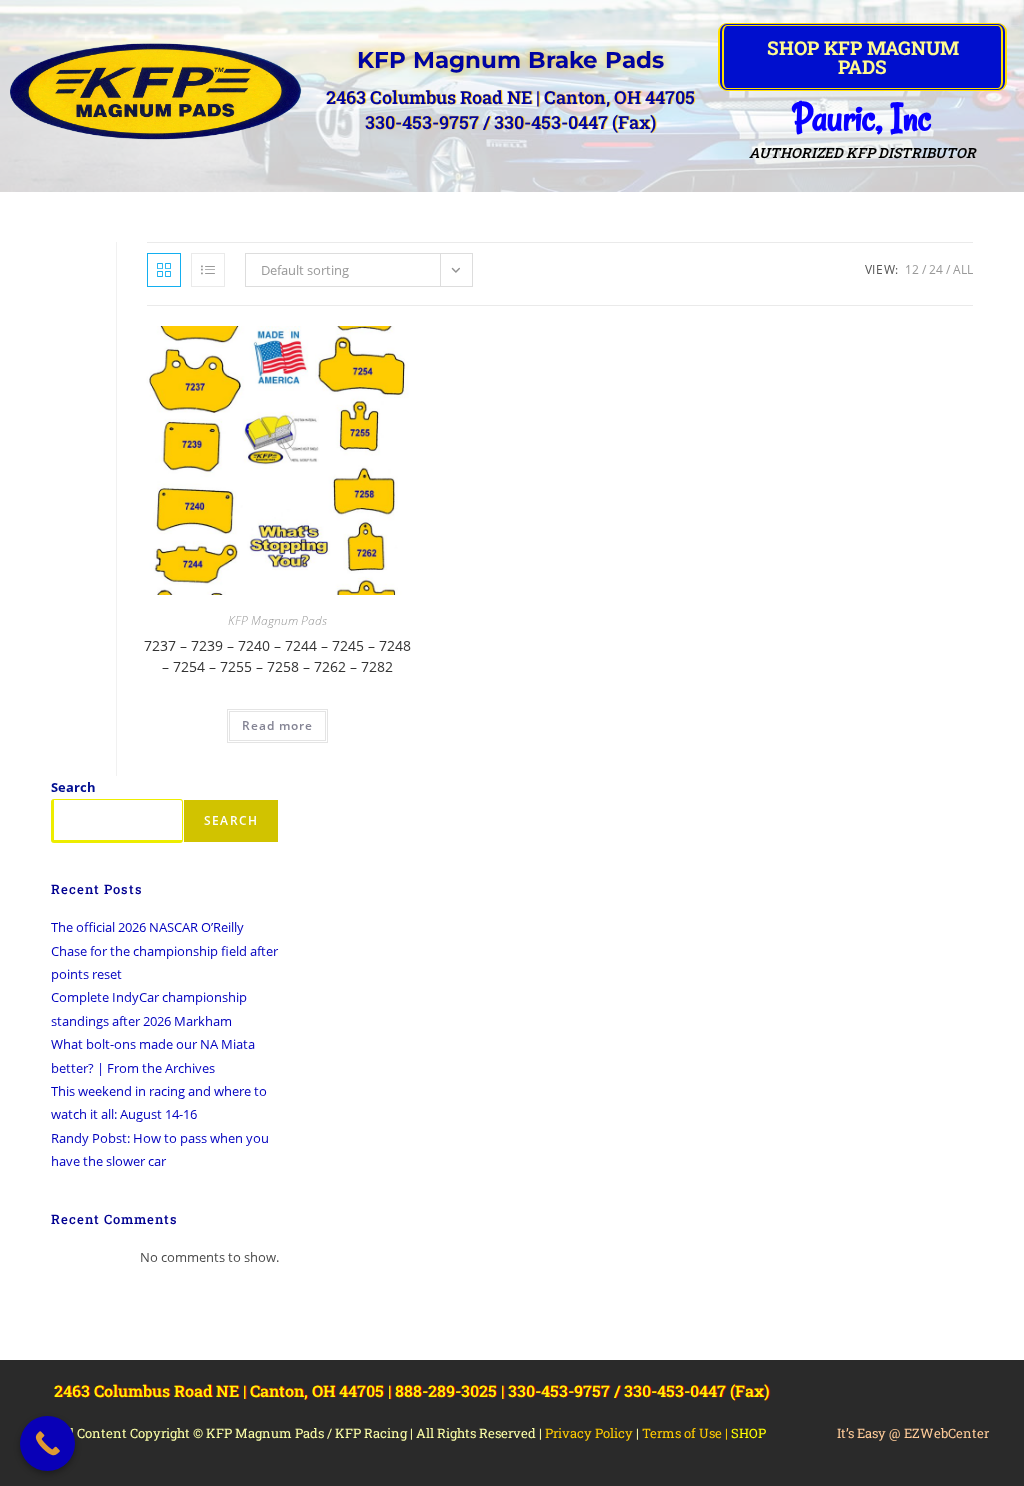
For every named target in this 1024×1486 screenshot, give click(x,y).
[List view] (208, 270)
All (963, 269)
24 (936, 269)
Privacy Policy (589, 1433)
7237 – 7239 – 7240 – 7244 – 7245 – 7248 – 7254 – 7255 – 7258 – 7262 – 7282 (277, 656)
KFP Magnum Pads (277, 620)
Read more (277, 725)
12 (912, 269)
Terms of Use (682, 1433)
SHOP (748, 1433)
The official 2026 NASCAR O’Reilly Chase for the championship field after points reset (164, 950)
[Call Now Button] (47, 1443)
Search (73, 787)
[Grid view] (164, 270)
